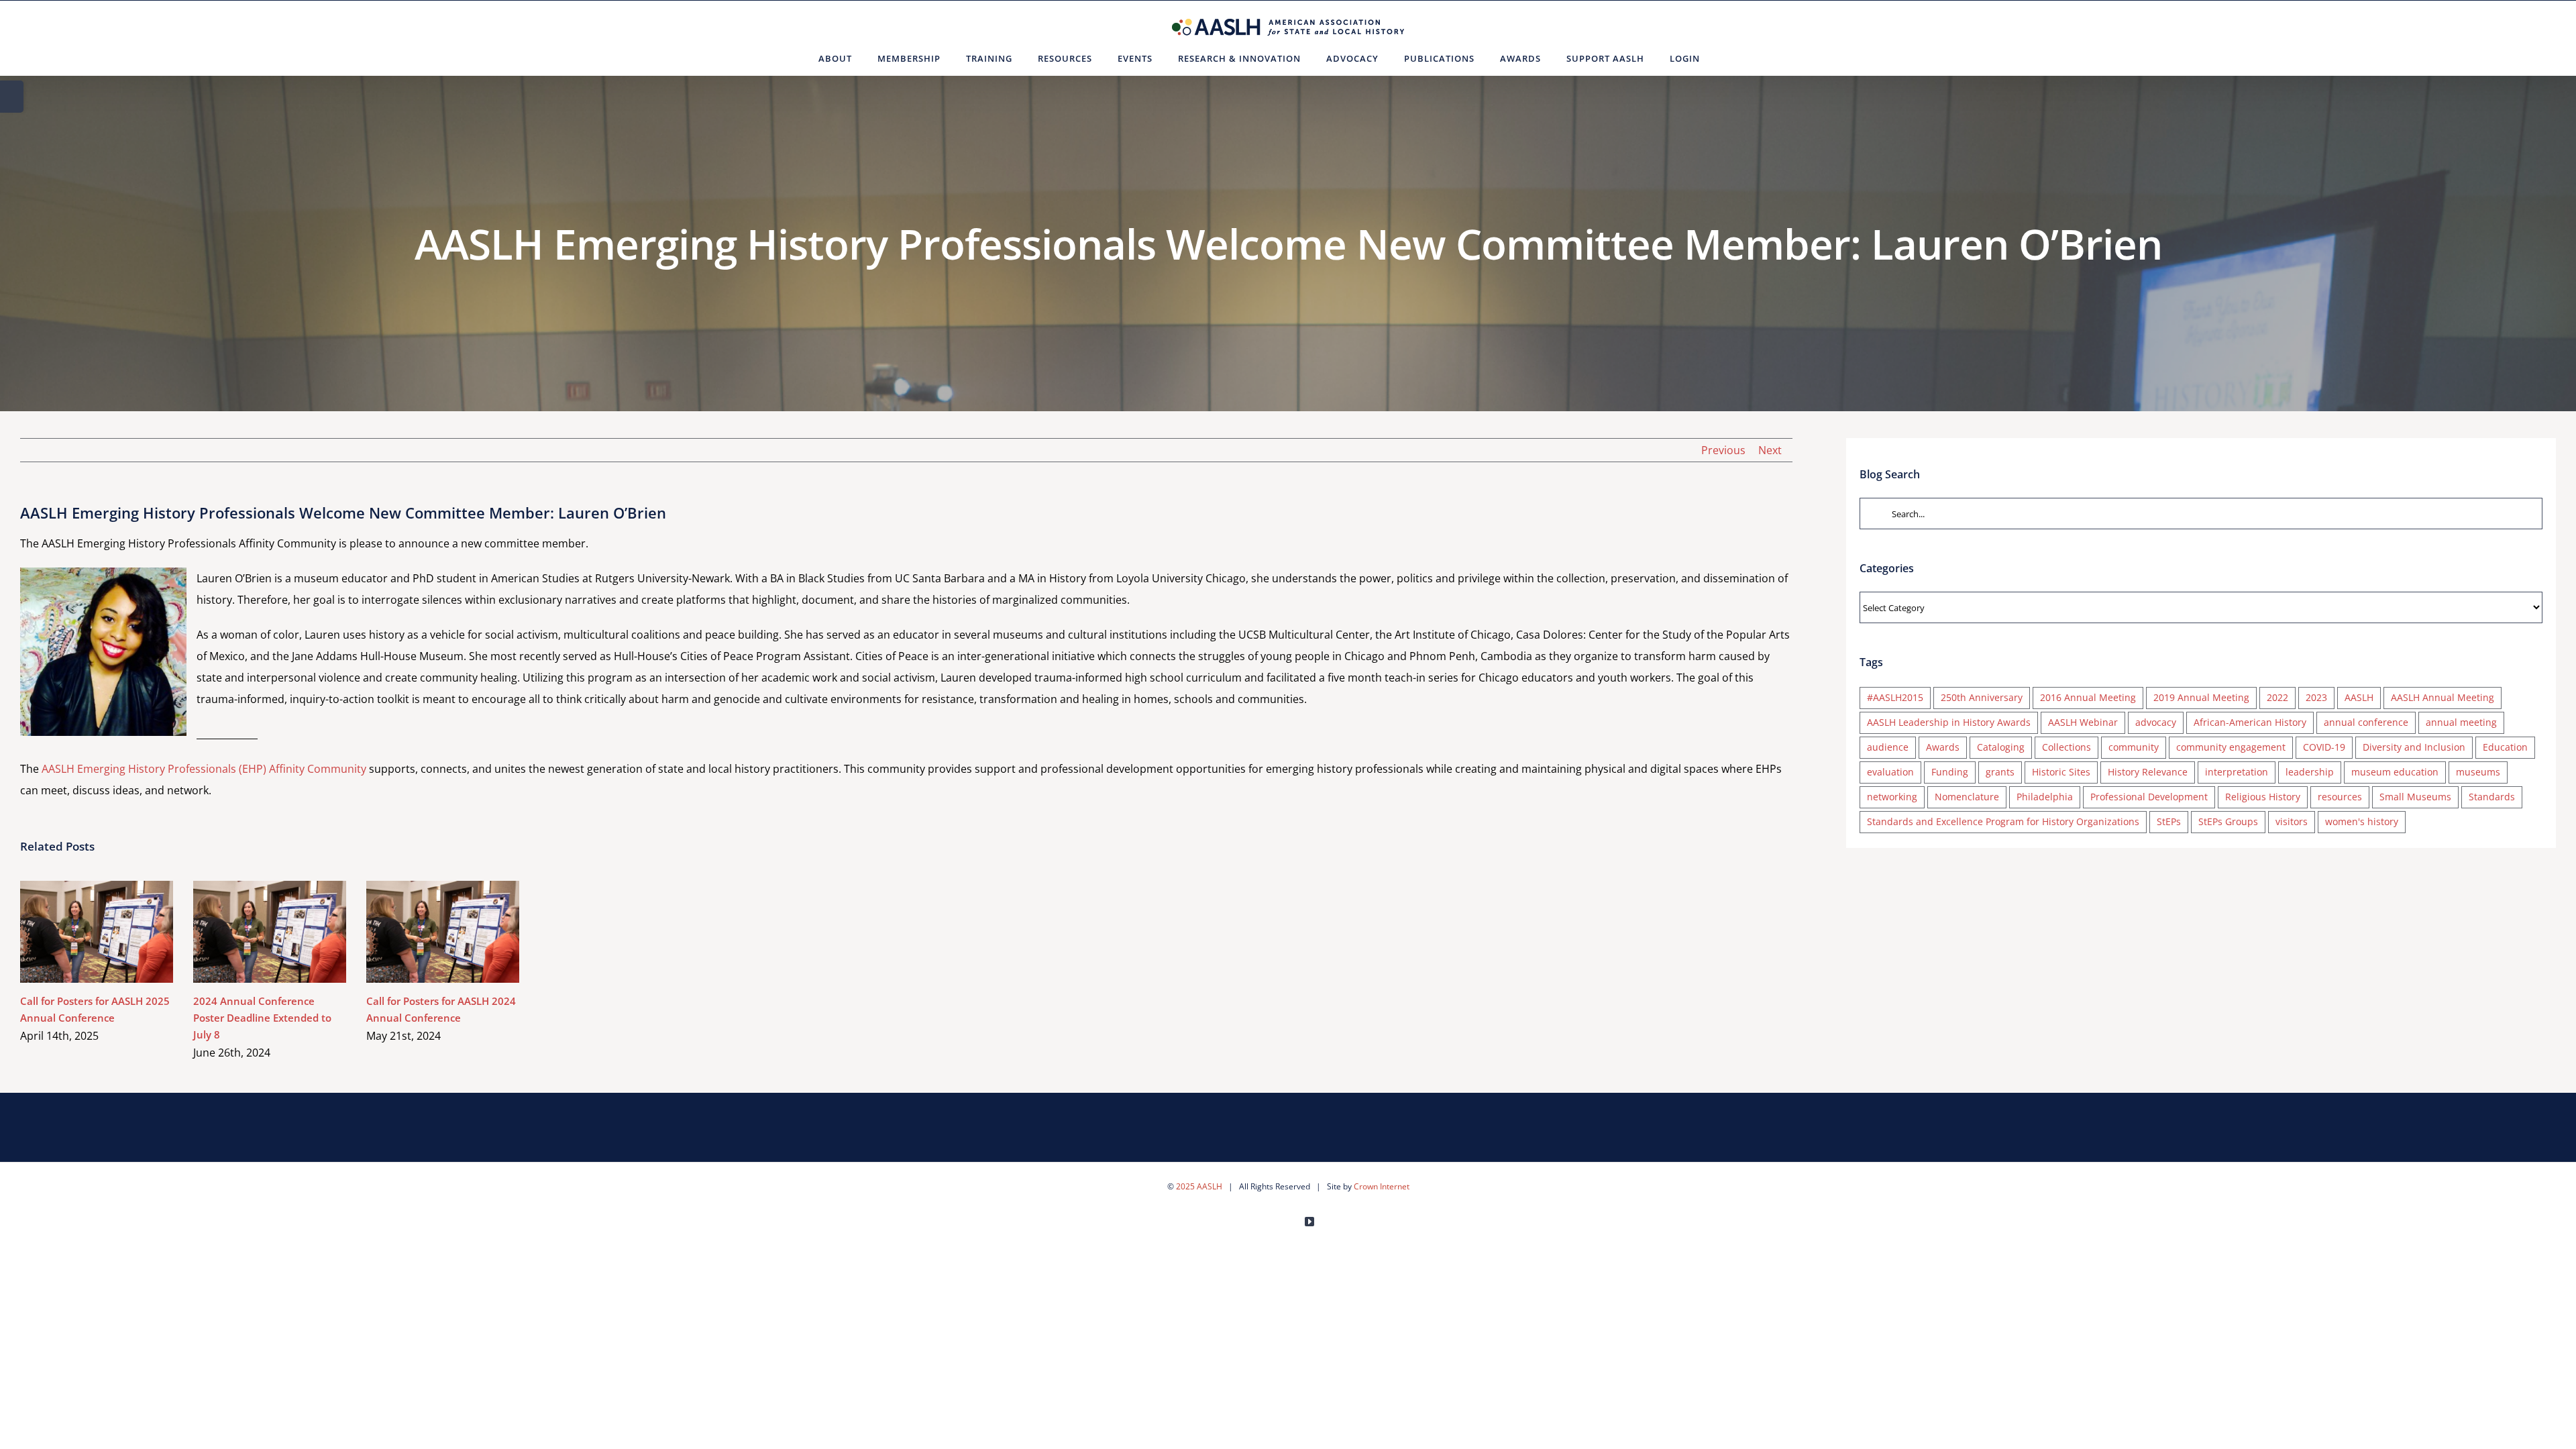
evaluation (1890, 772)
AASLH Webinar (2083, 722)
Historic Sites (2061, 772)
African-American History (2250, 722)
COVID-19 (2324, 747)
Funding (1950, 772)
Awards (1943, 747)
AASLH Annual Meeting (2443, 697)
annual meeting (2461, 722)
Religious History (2263, 797)
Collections (2067, 747)
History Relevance (2148, 772)
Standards (2492, 797)
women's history (2362, 821)
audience (1888, 747)
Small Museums (2415, 797)
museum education (2395, 772)
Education (2505, 747)
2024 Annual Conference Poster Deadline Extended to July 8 (251, 931)
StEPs (2169, 821)
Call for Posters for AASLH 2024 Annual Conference (424, 931)
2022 (2277, 697)
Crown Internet (1382, 1186)
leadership (2310, 772)
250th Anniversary (1982, 697)
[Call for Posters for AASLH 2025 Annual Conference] (97, 932)
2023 (2316, 697)
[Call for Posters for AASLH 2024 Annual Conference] (443, 932)
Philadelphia (2045, 797)
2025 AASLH (1199, 1186)
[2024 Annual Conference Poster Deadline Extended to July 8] (270, 932)
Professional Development (2149, 797)
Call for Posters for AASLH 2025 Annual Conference (77, 931)
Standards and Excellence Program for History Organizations (2003, 821)
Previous (1723, 450)
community (2134, 747)
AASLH (2359, 697)
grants (2000, 772)
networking (1892, 797)
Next (1770, 450)
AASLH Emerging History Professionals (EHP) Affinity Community (204, 769)
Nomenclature (1967, 797)
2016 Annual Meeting (2088, 697)
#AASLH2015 (1895, 697)
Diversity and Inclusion (2414, 747)
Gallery (116, 931)
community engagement (2231, 747)
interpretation (2237, 772)
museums (2478, 772)
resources (2340, 797)
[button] (1729, 58)
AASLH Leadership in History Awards (1949, 722)
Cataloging (2001, 747)
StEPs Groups (2228, 821)
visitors (2292, 821)
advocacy (2156, 722)
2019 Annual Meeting (2201, 697)
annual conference (2366, 722)
